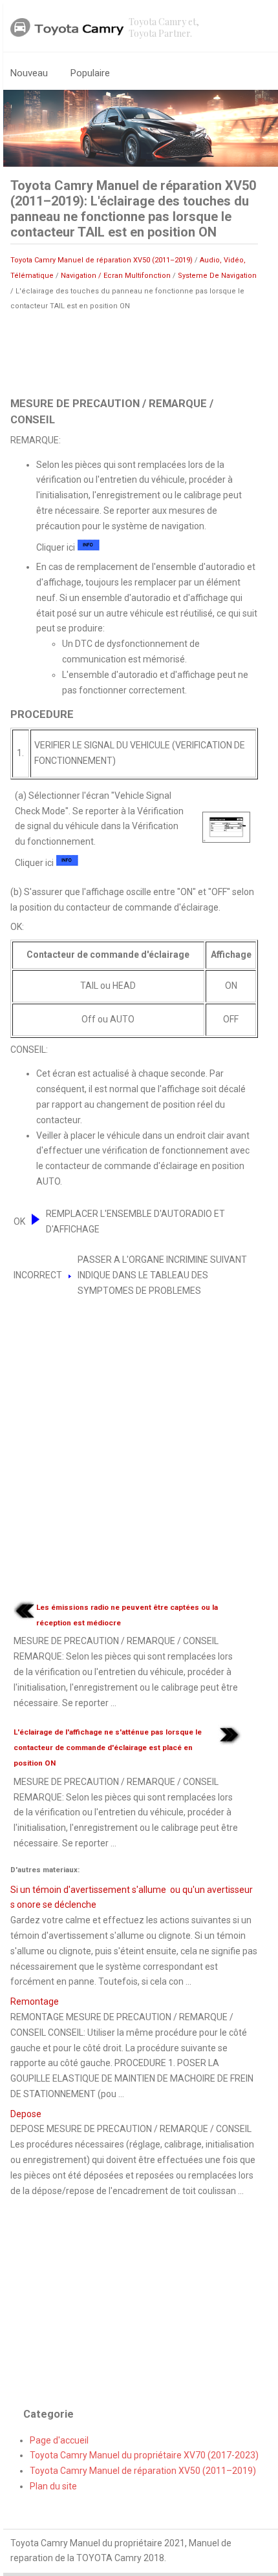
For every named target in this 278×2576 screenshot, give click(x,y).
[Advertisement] (134, 353)
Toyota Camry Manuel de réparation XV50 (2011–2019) (102, 260)
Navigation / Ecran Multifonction (116, 276)
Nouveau (29, 73)
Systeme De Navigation (217, 276)
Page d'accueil (59, 2440)
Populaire (90, 73)
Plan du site (53, 2486)
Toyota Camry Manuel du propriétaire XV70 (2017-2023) (144, 2455)
